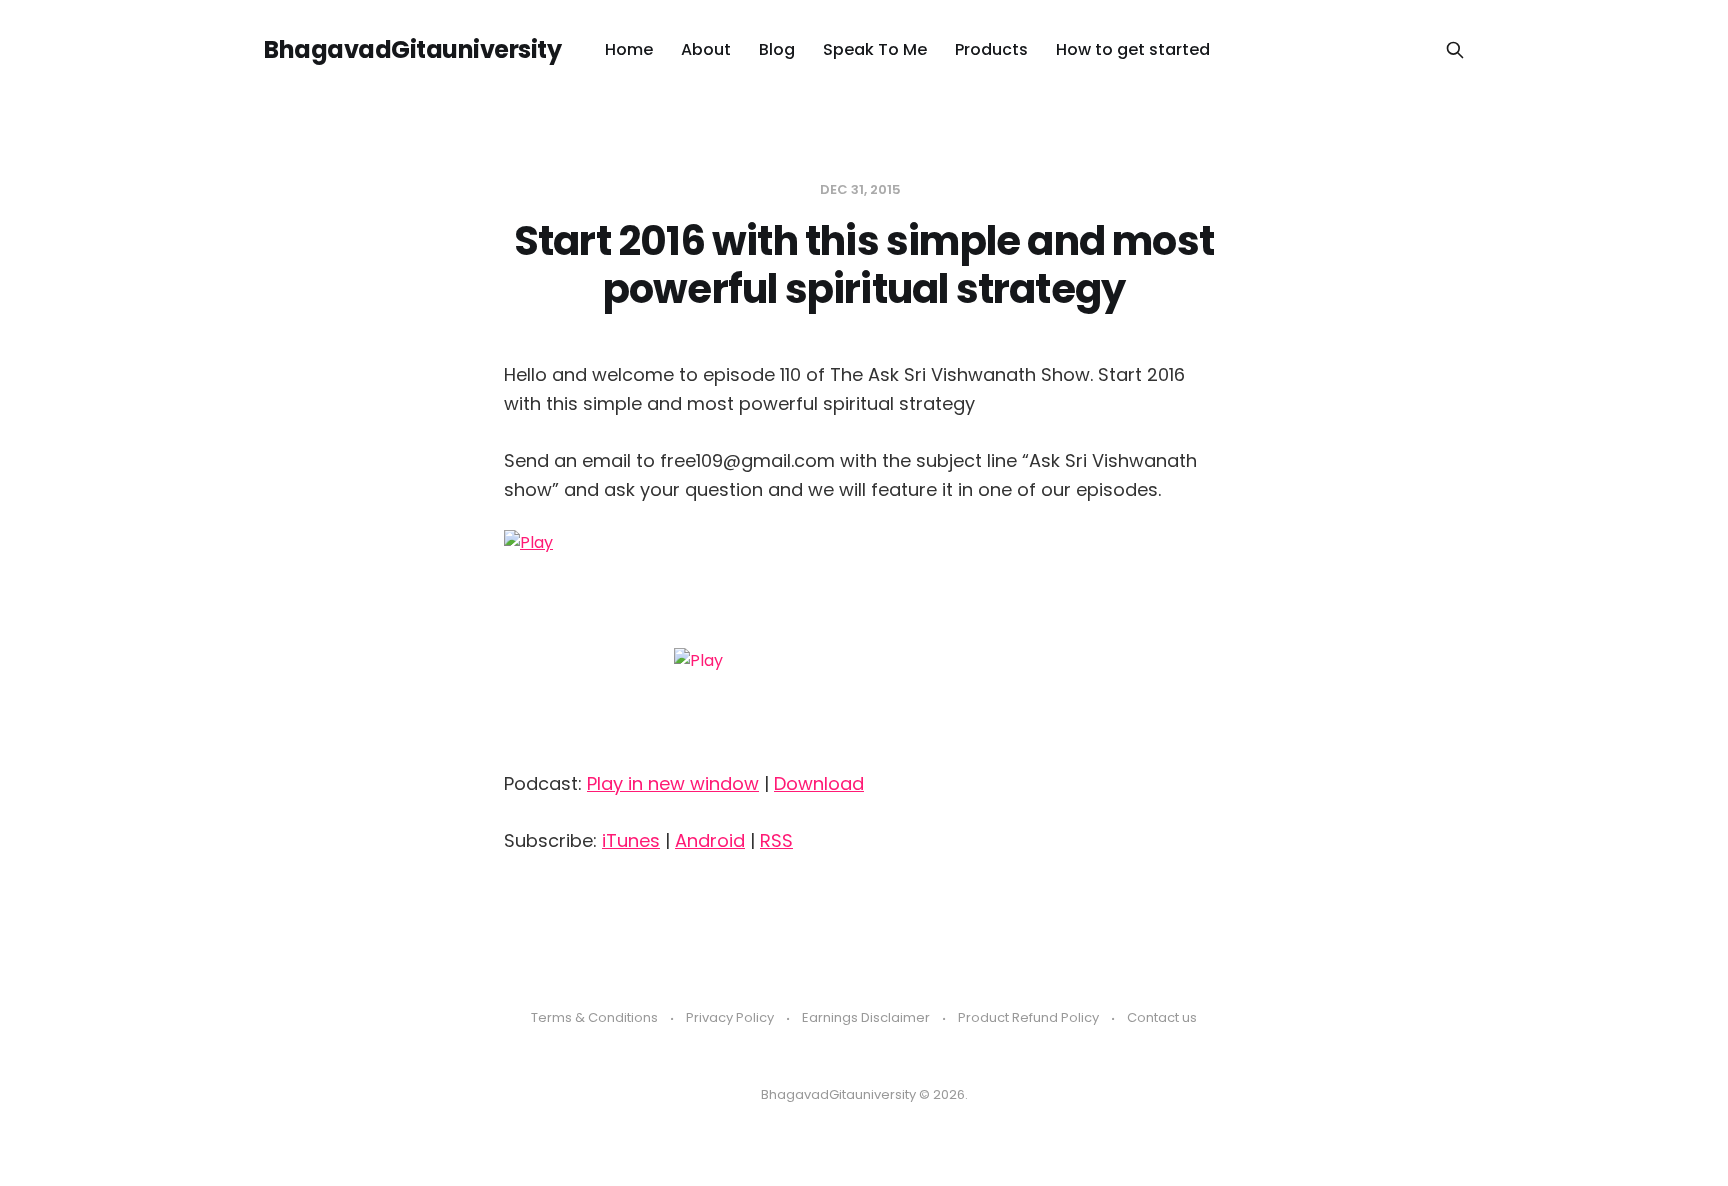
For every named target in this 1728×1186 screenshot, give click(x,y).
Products (991, 49)
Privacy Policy (730, 1017)
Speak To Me (875, 49)
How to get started (1133, 49)
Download (819, 783)
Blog (777, 49)
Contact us (1162, 1017)
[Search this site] (1455, 50)
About (706, 49)
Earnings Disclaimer (866, 1017)
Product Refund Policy (1028, 1017)
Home (629, 49)
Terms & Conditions (594, 1017)
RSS (776, 840)
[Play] (864, 642)
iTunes (631, 840)
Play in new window (673, 783)
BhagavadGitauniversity (412, 50)
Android (710, 840)
